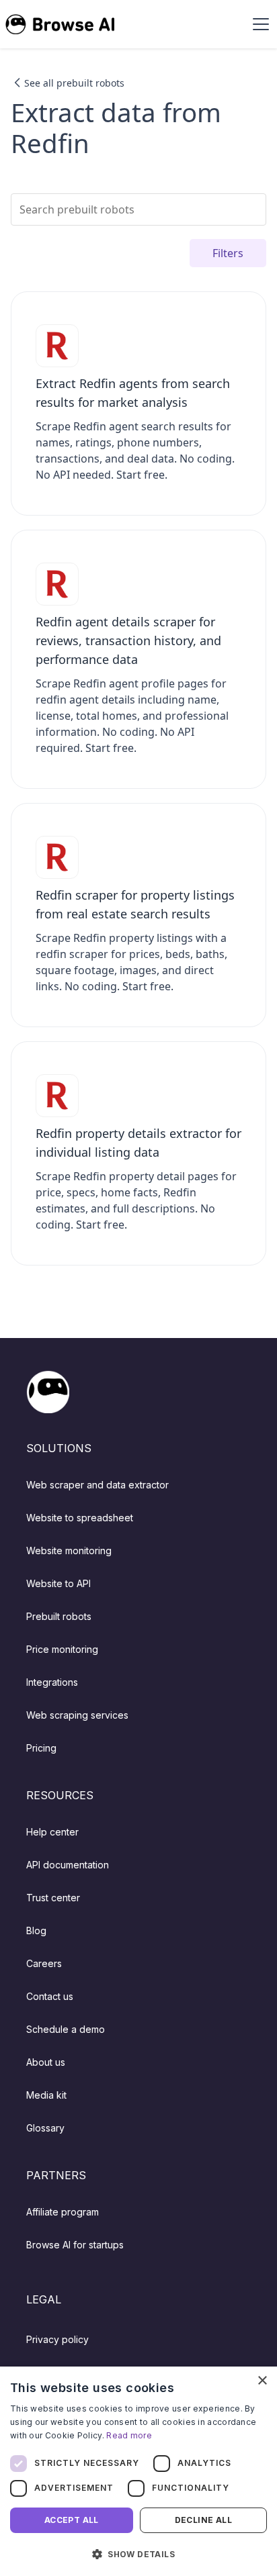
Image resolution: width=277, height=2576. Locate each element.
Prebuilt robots (59, 1616)
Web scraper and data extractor (97, 1485)
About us (46, 2062)
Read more (129, 2435)
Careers (44, 1963)
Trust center (53, 1898)
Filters (228, 253)
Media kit (46, 2095)
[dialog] (138, 2471)
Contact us (50, 1996)
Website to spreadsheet (80, 1518)
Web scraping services (77, 1715)
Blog (36, 1930)
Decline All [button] (203, 2520)
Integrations (52, 1682)
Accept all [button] (72, 2520)
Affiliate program (63, 2212)
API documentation (68, 1865)
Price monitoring (62, 1649)
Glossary (45, 2128)
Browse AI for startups (75, 2245)
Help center (52, 1832)
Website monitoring (69, 1551)
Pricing (41, 1748)
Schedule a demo (66, 2029)
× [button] (262, 2381)
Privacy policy (57, 2339)
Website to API (58, 1583)
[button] (258, 24)
